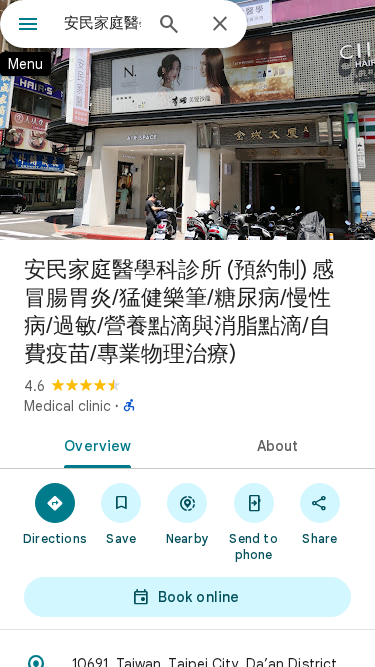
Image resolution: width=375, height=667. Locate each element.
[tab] (94, 444)
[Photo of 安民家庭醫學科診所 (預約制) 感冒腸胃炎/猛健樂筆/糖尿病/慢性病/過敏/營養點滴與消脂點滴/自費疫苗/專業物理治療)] (187, 120)
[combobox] (102, 23)
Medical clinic (67, 406)
